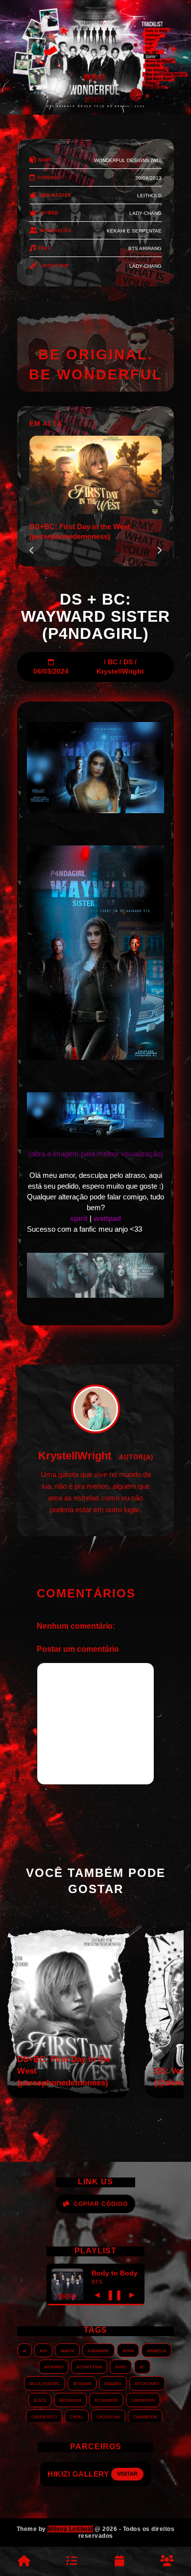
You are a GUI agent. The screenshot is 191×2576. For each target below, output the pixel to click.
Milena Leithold (70, 2529)
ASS (43, 2350)
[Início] (24, 2561)
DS (128, 662)
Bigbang (113, 2383)
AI (25, 2350)
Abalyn (67, 2350)
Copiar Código (101, 2204)
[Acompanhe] (119, 2561)
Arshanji (54, 2366)
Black (40, 2400)
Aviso (121, 2366)
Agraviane (98, 2350)
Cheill (77, 2416)
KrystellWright (120, 671)
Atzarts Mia (89, 2366)
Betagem (82, 2383)
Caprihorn (143, 2400)
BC (113, 662)
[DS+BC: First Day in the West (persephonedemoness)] (69, 2096)
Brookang (70, 2400)
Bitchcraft (147, 2383)
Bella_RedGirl (45, 2383)
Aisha (128, 2350)
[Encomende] (72, 2561)
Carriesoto (44, 2416)
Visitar (136, 2474)
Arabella (156, 2350)
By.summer (106, 2400)
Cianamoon (145, 2416)
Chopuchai (108, 2416)
